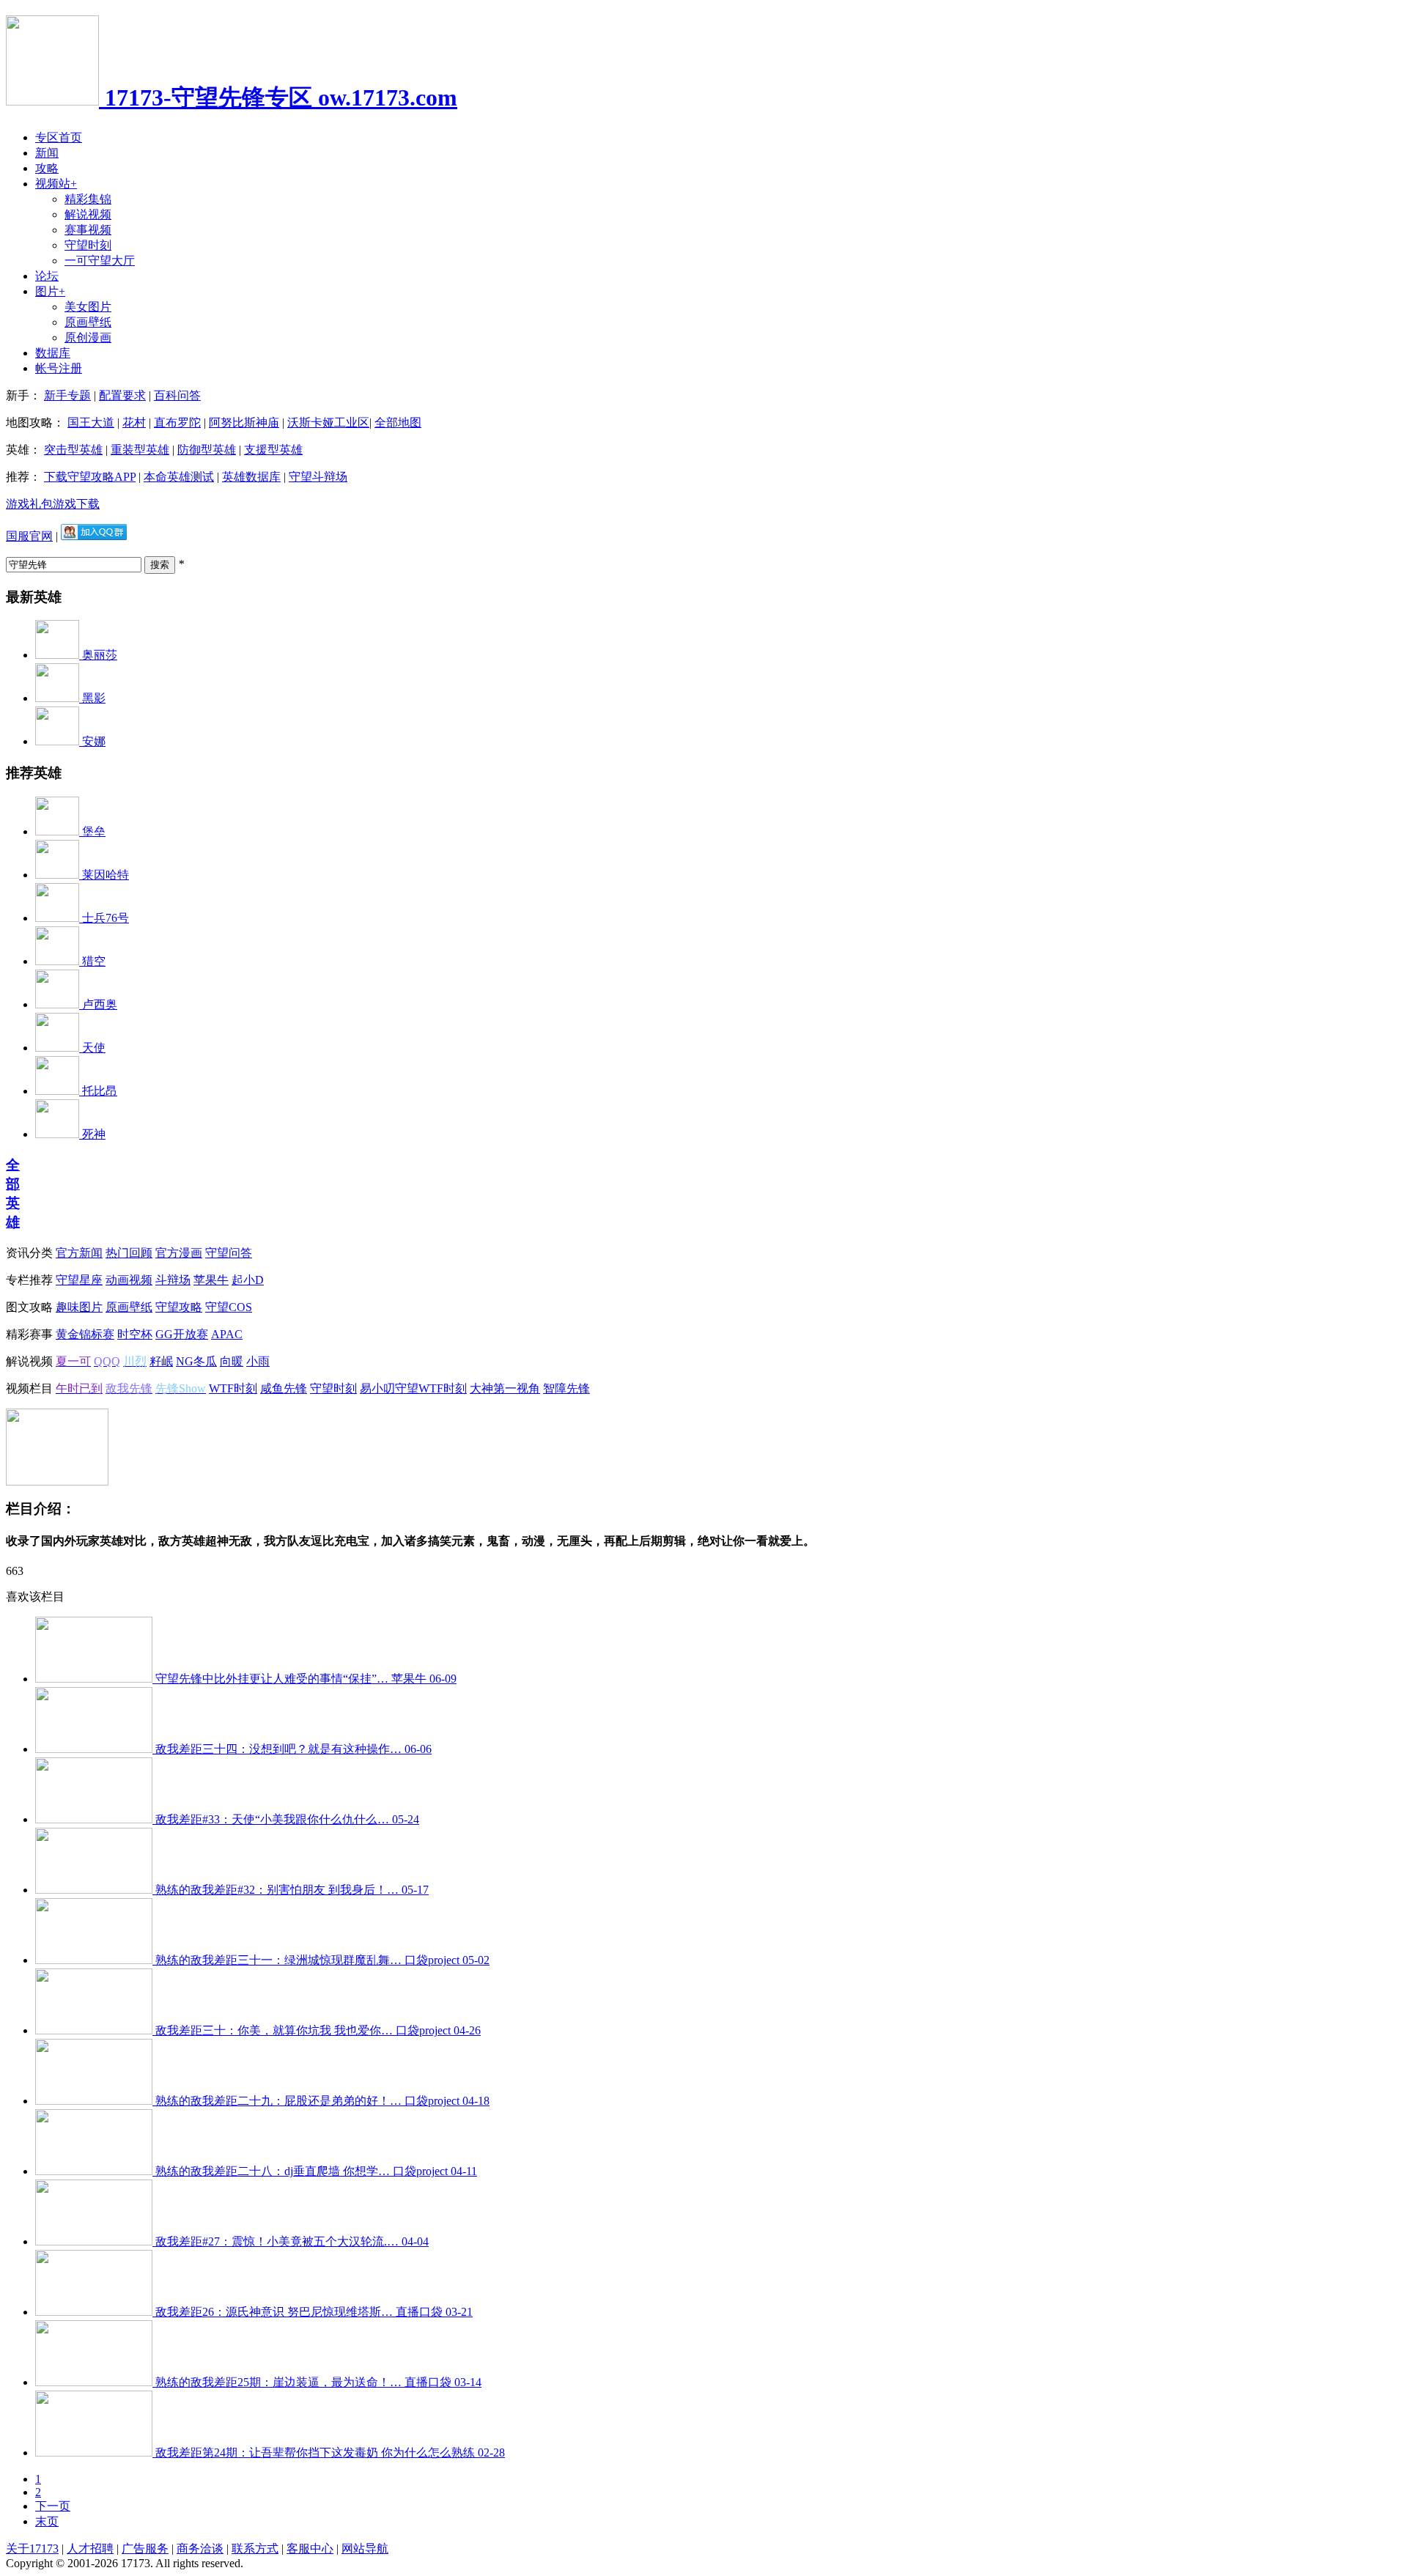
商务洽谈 (200, 2549)
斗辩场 (173, 1280)
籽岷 (161, 1361)
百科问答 (177, 395)
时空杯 (135, 1334)
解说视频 (88, 214)
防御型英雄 (207, 450)
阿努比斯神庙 (244, 422)
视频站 (56, 184)
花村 (134, 422)
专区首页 (59, 137)
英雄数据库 (251, 477)
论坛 (47, 276)
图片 (50, 291)
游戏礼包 (29, 504)
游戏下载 (76, 504)
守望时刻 (88, 245)
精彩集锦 (88, 199)
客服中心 (310, 2549)
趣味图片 (79, 1307)
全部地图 (398, 422)
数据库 (53, 353)
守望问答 (229, 1253)
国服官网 (29, 536)
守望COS (229, 1307)
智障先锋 (566, 1388)
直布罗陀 (177, 422)
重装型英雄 (140, 450)
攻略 (47, 168)
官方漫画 (179, 1253)
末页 (47, 2521)
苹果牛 (211, 1280)
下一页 (53, 2506)
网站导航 (365, 2549)
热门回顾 (129, 1253)
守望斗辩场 (318, 477)
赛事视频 (88, 230)
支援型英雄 (273, 450)
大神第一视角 (505, 1388)
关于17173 (32, 2549)
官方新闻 (79, 1253)
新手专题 (67, 395)
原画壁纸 (88, 322)
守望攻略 (179, 1307)
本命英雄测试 (179, 477)
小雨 (258, 1361)
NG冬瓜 (196, 1361)
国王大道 (91, 422)
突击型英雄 (73, 450)
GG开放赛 (182, 1334)
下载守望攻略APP (90, 477)
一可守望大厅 (100, 261)
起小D (248, 1280)
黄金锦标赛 (85, 1334)
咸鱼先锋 (284, 1388)
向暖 (232, 1361)
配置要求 (122, 395)
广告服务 (145, 2549)
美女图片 (88, 307)
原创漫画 (88, 337)
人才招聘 (90, 2549)
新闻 (47, 153)
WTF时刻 (233, 1388)
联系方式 (255, 2549)
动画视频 (129, 1280)
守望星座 (79, 1280)
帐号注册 (59, 368)
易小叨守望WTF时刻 (413, 1388)
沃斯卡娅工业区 (328, 422)
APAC (227, 1334)
